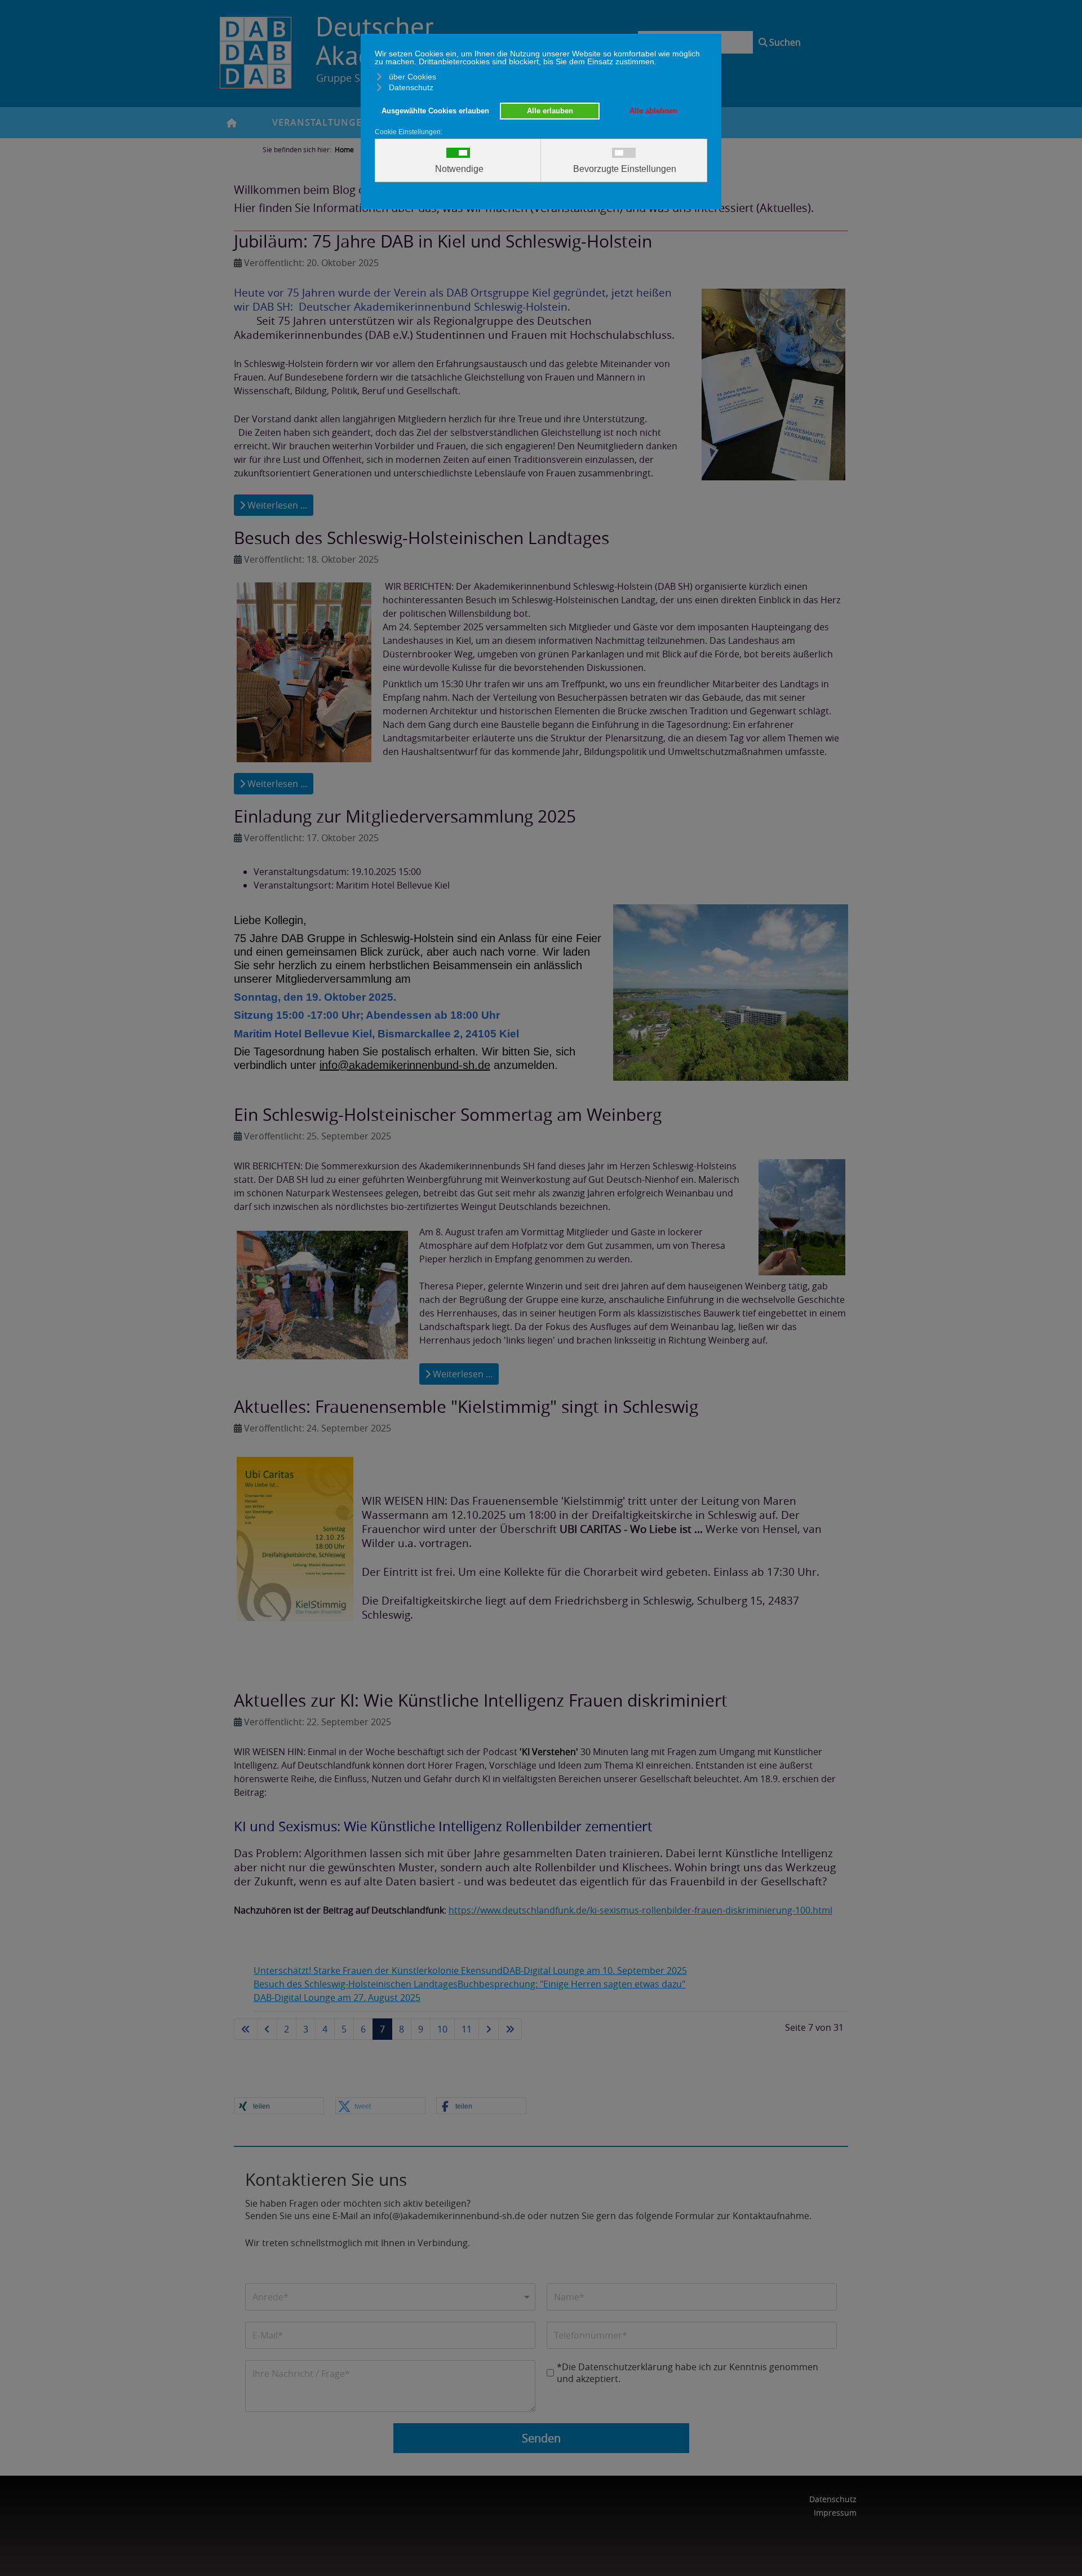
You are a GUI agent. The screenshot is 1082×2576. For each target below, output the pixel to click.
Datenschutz (833, 2499)
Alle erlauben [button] (550, 111)
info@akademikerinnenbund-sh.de (405, 1065)
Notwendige (459, 169)
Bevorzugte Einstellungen (625, 169)
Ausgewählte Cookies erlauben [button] (435, 111)
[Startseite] (242, 123)
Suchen (785, 42)
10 (442, 2029)
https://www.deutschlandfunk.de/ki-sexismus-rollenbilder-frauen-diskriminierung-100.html (640, 1910)
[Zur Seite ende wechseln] (510, 2029)
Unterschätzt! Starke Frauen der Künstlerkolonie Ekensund (378, 1970)
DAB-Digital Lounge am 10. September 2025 (595, 1970)
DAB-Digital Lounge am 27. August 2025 (337, 1998)
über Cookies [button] (413, 77)
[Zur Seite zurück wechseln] (267, 2029)
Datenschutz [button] (411, 87)
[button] (279, 2106)
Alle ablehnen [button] (653, 111)
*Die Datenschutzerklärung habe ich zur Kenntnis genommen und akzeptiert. (688, 2373)
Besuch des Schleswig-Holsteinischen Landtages (356, 1984)
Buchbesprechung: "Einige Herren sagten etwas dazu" (571, 1984)
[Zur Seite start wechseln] (246, 2029)
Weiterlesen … (276, 505)
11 (467, 2029)
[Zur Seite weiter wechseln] (489, 2029)
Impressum (835, 2513)
